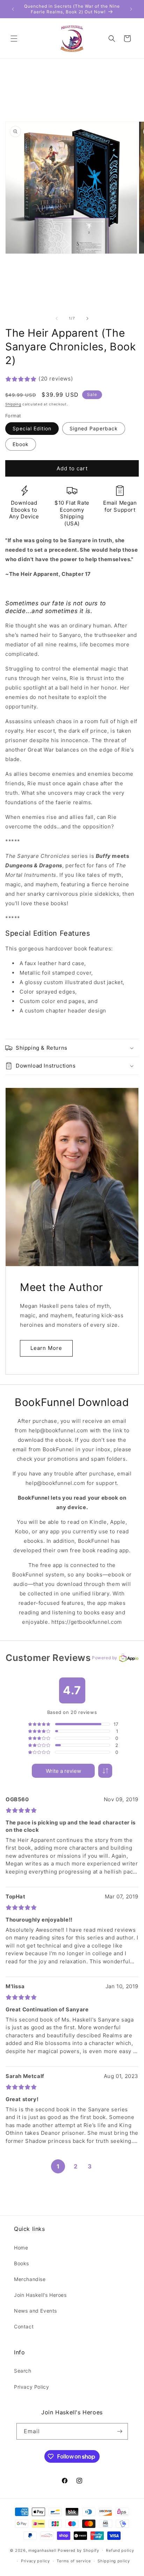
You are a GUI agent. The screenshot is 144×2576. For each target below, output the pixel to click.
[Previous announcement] (13, 9)
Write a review (63, 1771)
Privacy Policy (31, 2387)
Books (21, 2263)
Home (21, 2248)
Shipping (13, 404)
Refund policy (120, 2550)
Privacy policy (35, 2561)
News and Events (35, 2311)
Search (23, 2371)
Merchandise (30, 2279)
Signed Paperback (94, 428)
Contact (24, 2326)
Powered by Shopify (78, 2550)
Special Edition (32, 428)
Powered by (105, 1658)
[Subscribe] (120, 2431)
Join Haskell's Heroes (40, 2295)
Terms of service (74, 2561)
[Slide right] (87, 318)
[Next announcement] (131, 9)
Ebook (21, 444)
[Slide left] (57, 318)
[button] (14, 39)
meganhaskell (42, 2550)
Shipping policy (114, 2561)
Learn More (46, 1348)
